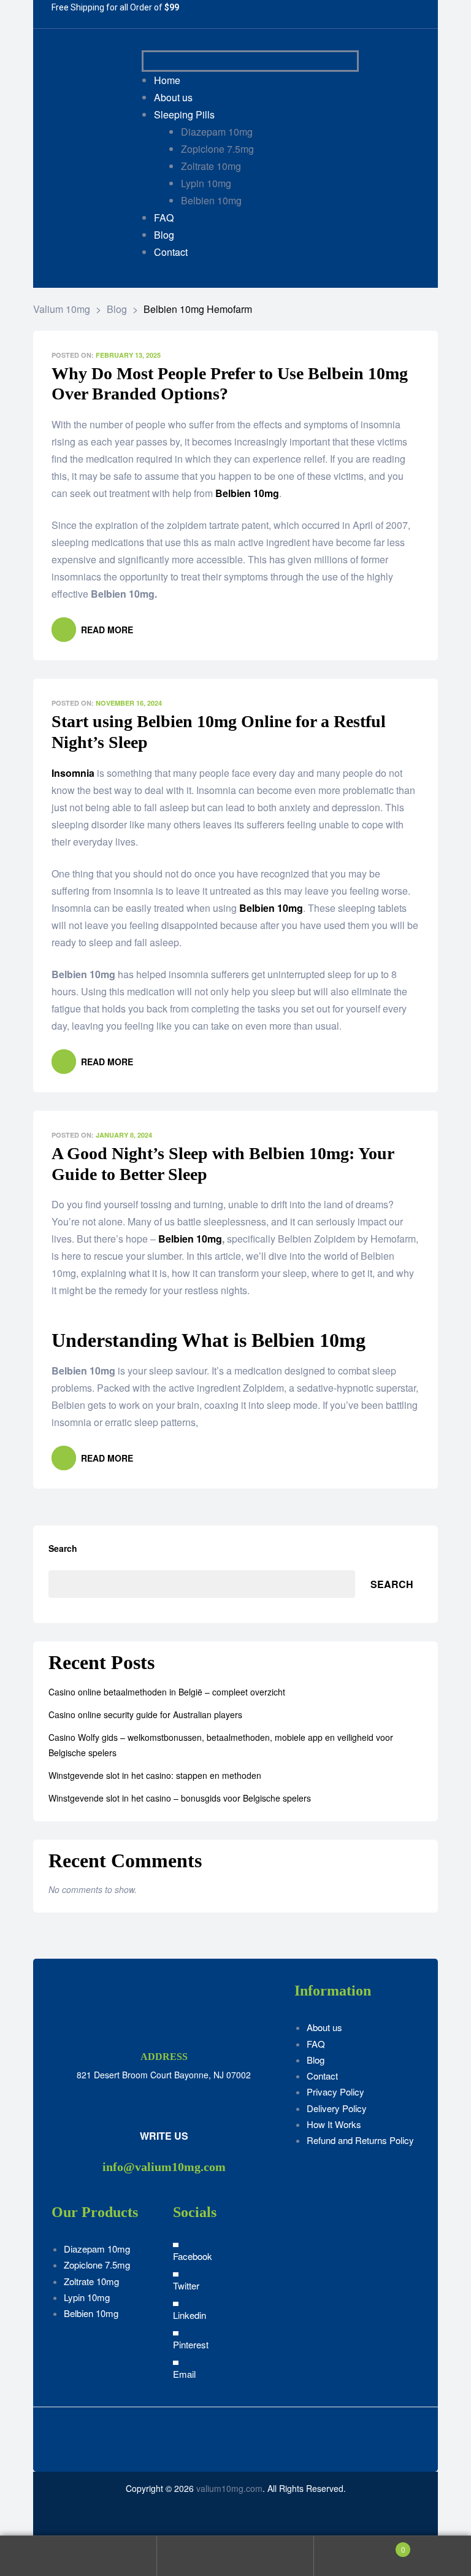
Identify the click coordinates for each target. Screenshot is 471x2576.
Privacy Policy (335, 2092)
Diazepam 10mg (97, 2249)
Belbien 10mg (190, 1239)
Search (63, 1548)
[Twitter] (275, 14)
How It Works (334, 2124)
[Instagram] (302, 14)
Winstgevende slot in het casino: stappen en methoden (155, 1775)
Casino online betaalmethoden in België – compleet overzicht (167, 1692)
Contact (322, 2076)
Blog (316, 2060)
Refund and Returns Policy (360, 2140)
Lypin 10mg (87, 2297)
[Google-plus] (329, 14)
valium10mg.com (229, 2488)
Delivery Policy (337, 2108)
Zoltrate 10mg (91, 2281)
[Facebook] (248, 14)
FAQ (316, 2044)
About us (324, 2027)
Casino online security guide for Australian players (145, 1714)
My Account (78, 2556)
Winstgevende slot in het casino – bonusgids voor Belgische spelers (180, 1798)
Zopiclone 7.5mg (97, 2265)
